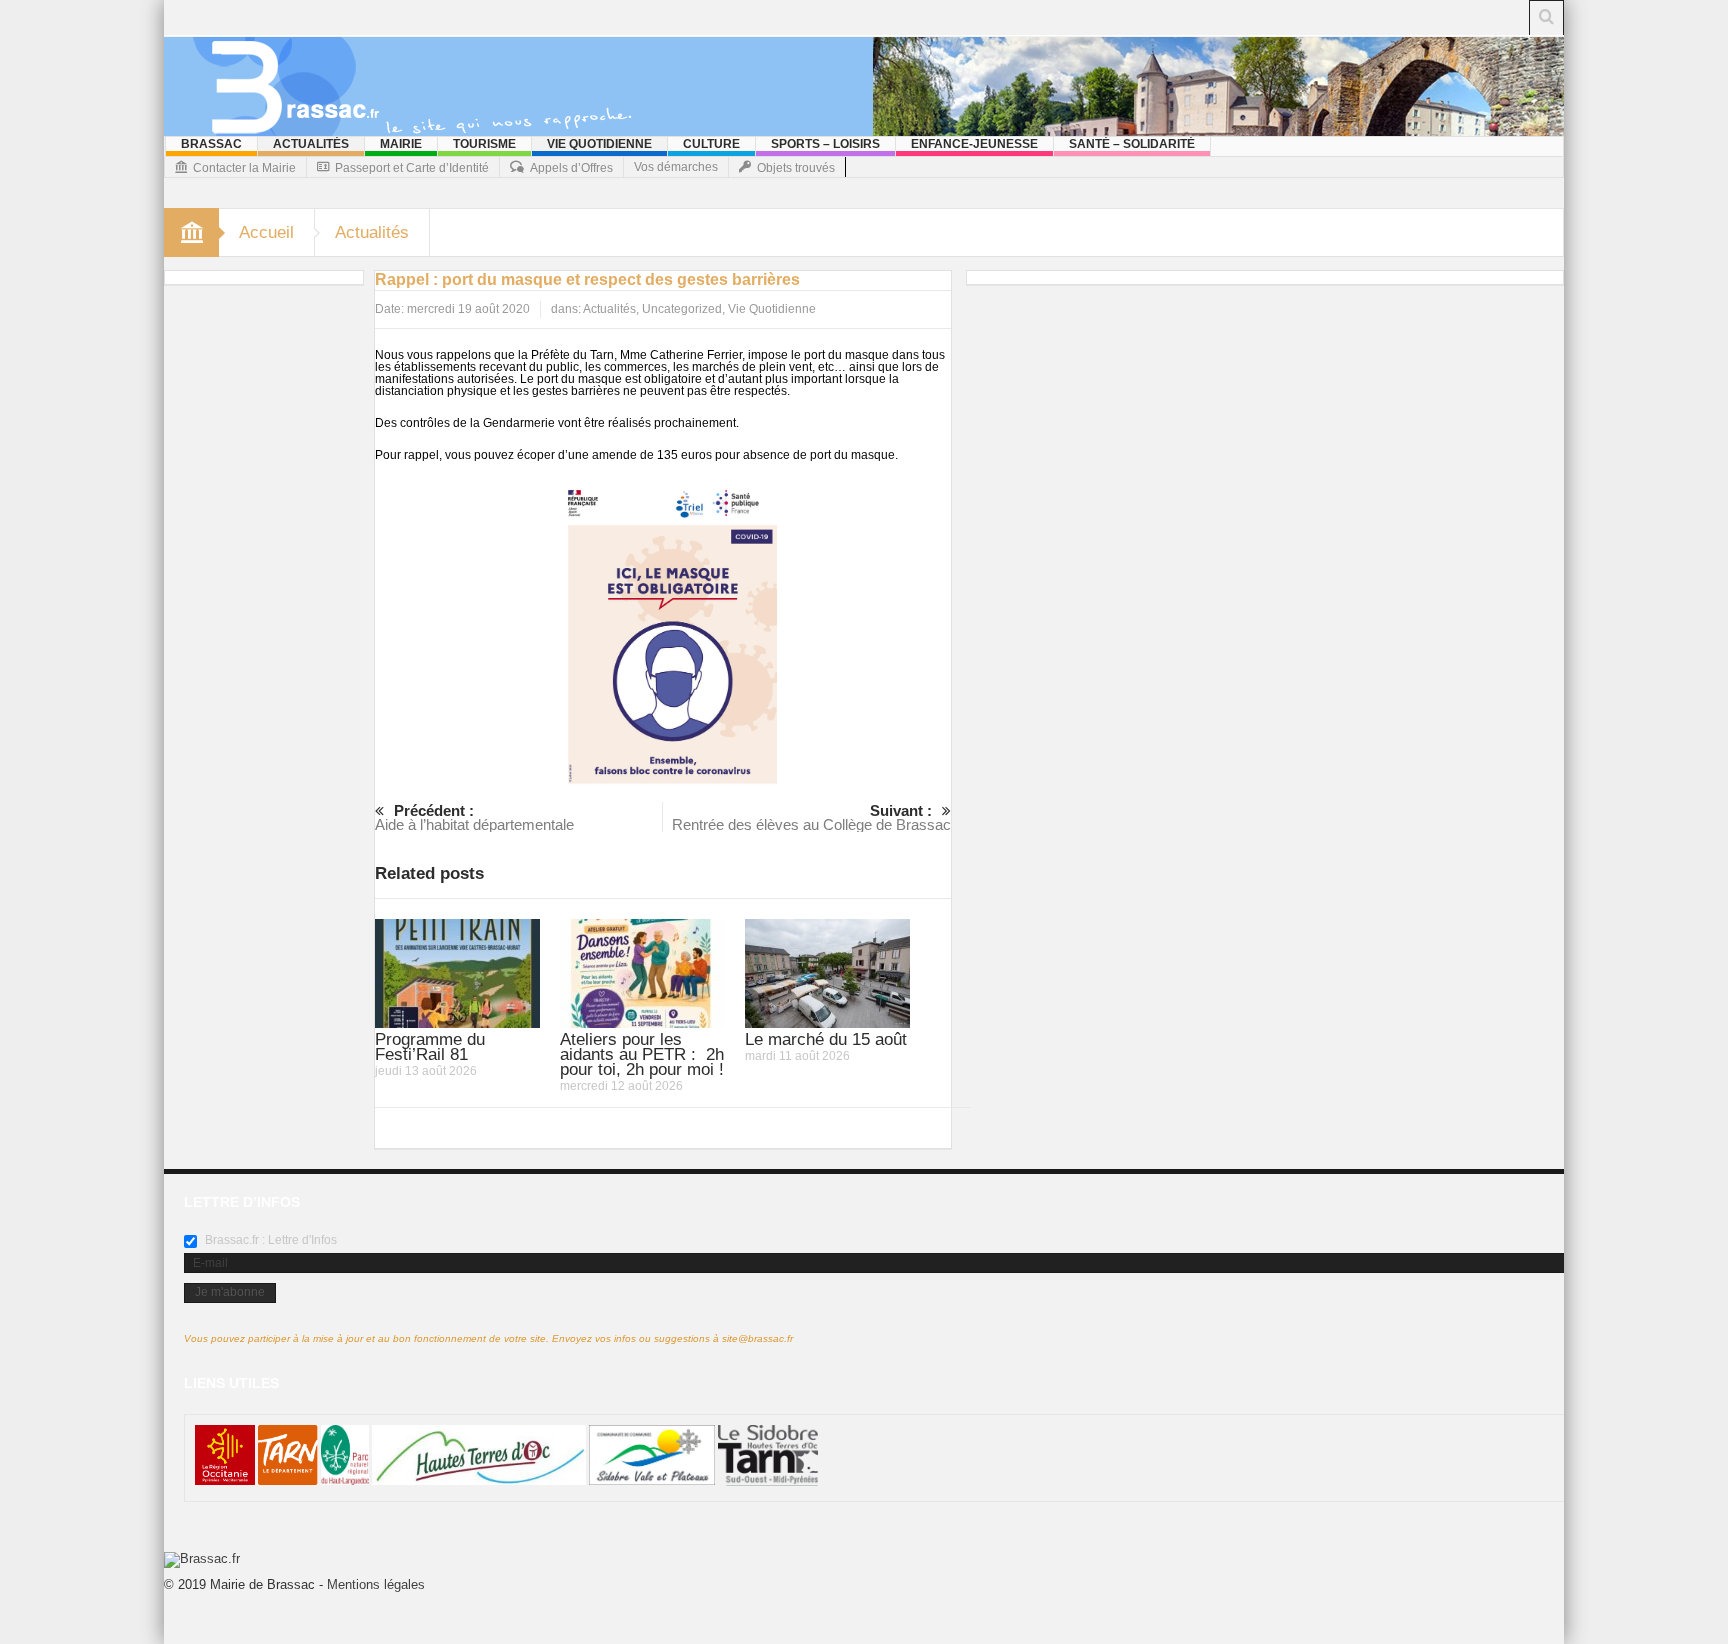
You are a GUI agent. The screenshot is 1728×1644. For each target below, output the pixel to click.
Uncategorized (682, 309)
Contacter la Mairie (244, 168)
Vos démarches (676, 167)
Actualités (311, 144)
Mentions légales (376, 1584)
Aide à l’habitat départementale (474, 817)
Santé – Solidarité (1132, 144)
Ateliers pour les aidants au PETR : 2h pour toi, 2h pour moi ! (642, 1054)
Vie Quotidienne (599, 144)
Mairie (401, 144)
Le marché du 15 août (826, 1039)
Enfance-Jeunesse (974, 144)
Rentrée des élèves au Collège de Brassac (811, 817)
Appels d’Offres (571, 168)
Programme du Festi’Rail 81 (430, 1047)
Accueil (266, 232)
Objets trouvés (796, 168)
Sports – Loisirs (825, 144)
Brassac (211, 144)
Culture (711, 144)
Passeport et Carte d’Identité (412, 168)
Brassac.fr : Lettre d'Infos (269, 1240)
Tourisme (484, 144)
